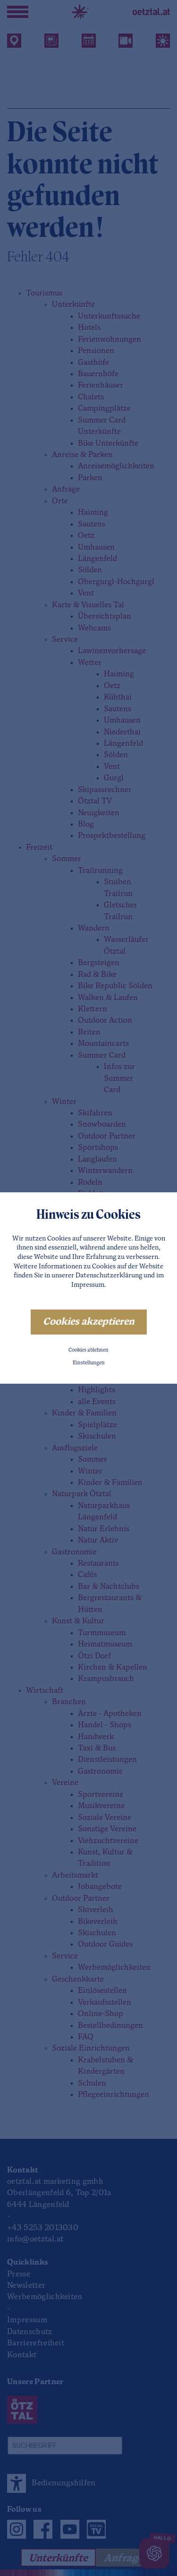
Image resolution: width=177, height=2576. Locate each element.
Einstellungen (89, 1363)
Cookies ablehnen (88, 1350)
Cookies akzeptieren (89, 1322)
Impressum (88, 1285)
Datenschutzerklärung (109, 1276)
